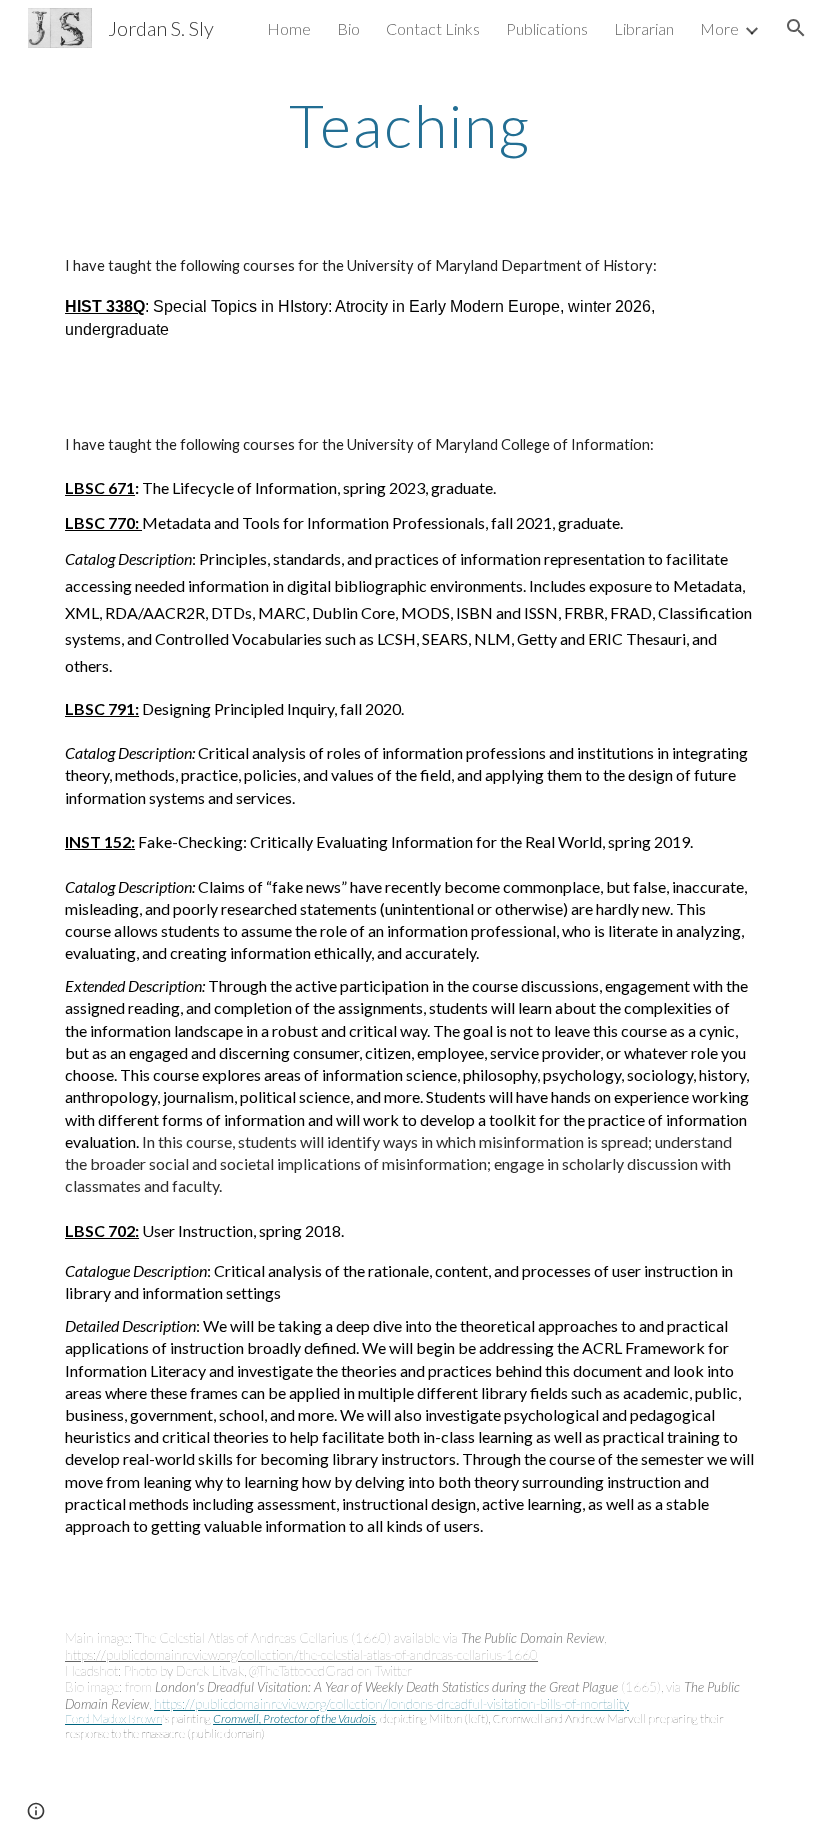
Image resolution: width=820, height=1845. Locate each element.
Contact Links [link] (433, 28)
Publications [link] (547, 28)
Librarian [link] (644, 28)
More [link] (719, 28)
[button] (796, 28)
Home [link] (289, 28)
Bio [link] (348, 28)
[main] (410, 125)
